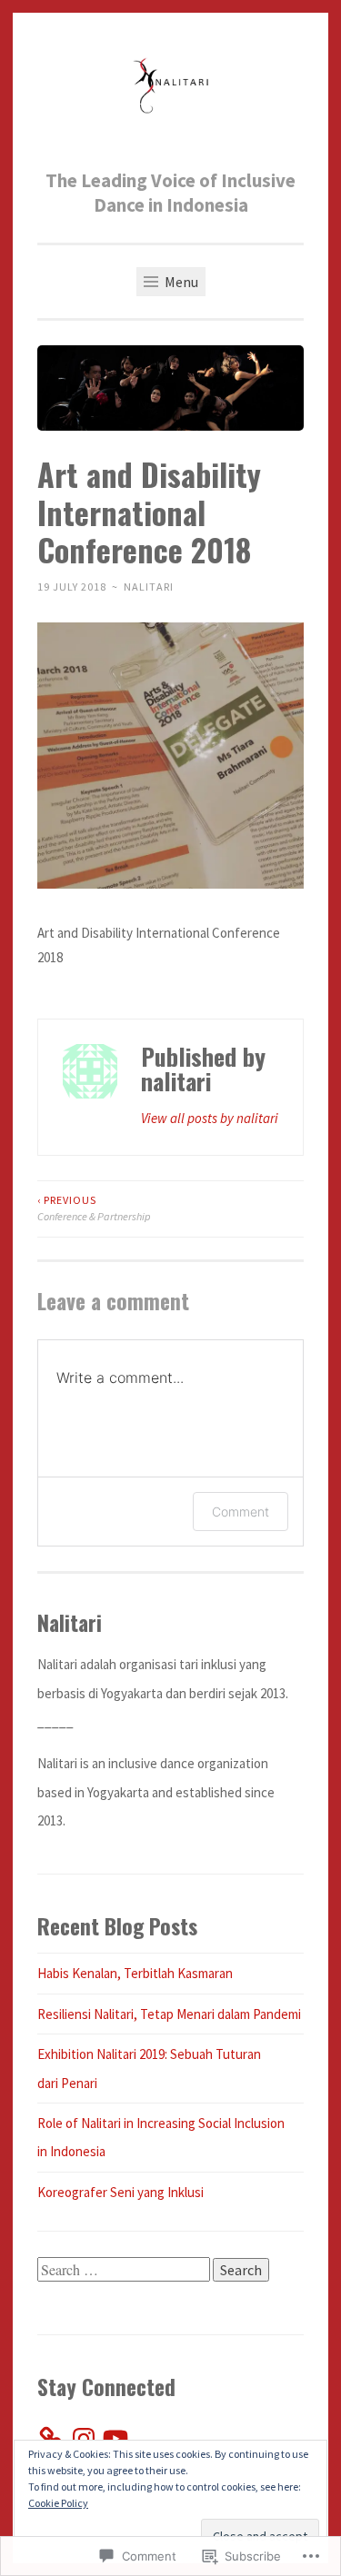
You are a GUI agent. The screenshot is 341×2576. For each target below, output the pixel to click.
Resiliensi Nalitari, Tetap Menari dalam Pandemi (169, 2014)
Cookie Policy (58, 2503)
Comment (241, 1512)
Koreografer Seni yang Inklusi (120, 2192)
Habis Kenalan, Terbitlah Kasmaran (135, 1973)
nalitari (149, 587)
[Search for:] (125, 2270)
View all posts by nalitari (210, 1118)
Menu (180, 282)
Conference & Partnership (94, 1208)
